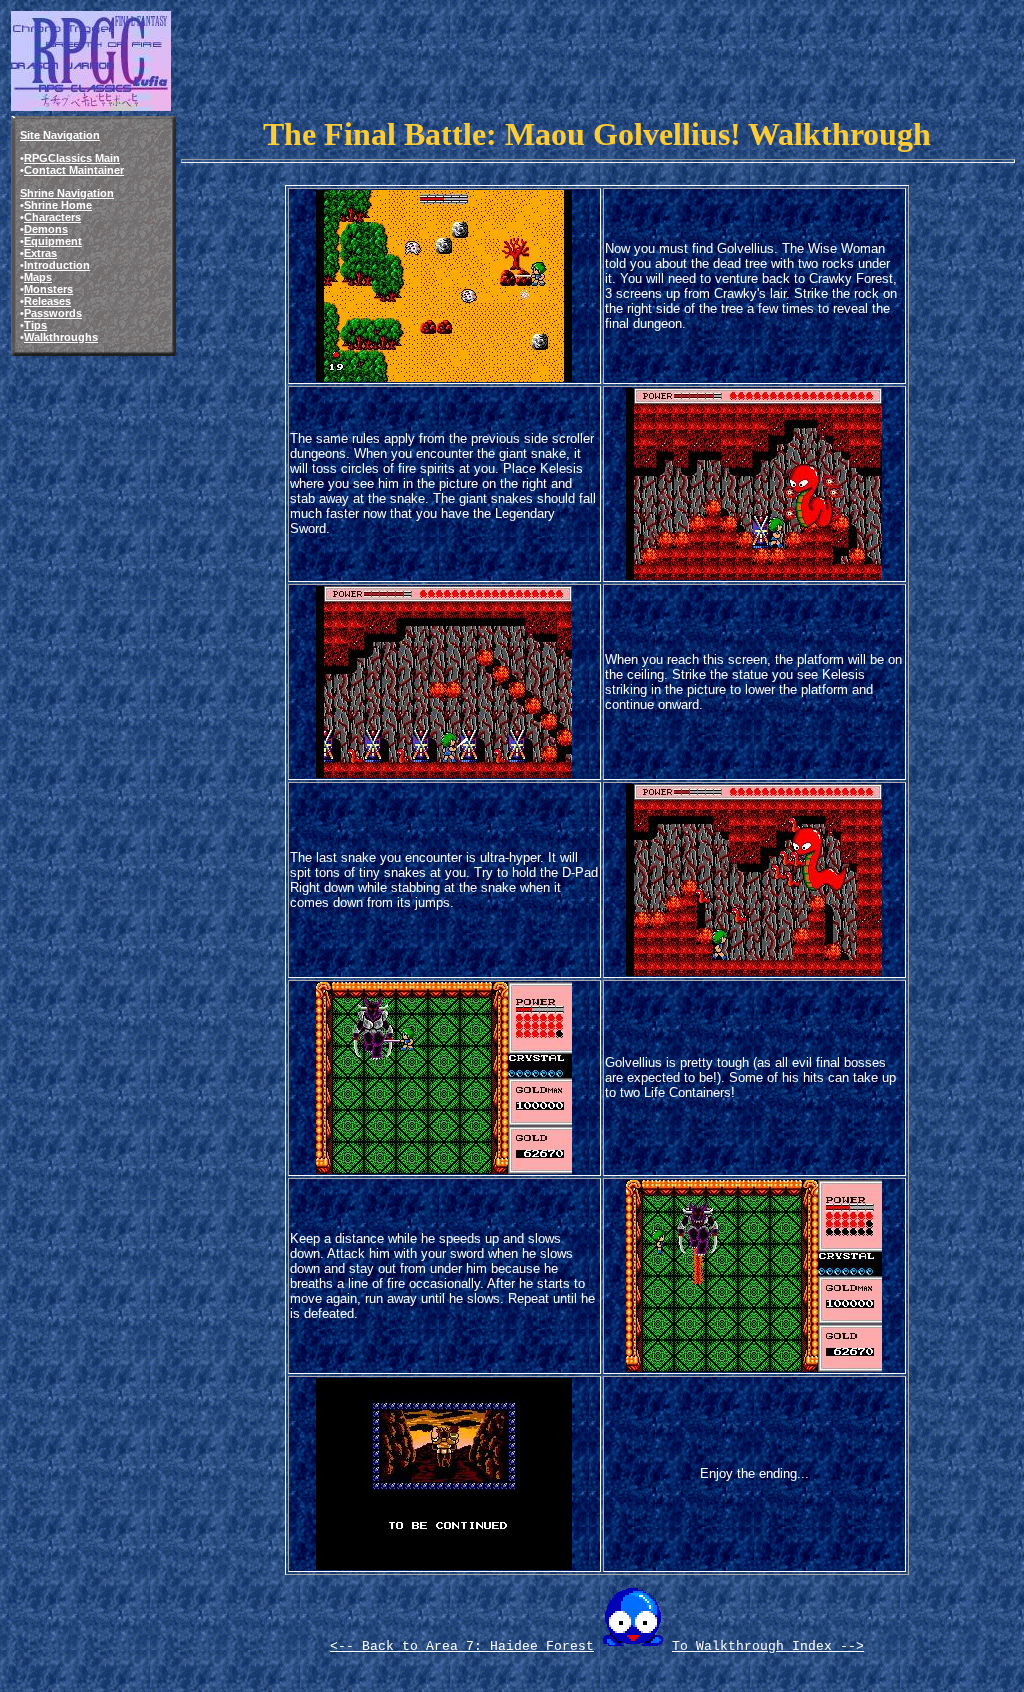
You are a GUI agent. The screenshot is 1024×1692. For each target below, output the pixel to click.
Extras (40, 253)
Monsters (48, 289)
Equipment (53, 241)
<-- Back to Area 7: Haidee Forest (462, 1646)
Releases (47, 301)
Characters (52, 217)
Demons (46, 229)
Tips (35, 325)
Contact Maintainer (74, 170)
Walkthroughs (61, 337)
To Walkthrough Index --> (768, 1646)
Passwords (53, 313)
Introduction (57, 265)
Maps (38, 277)
